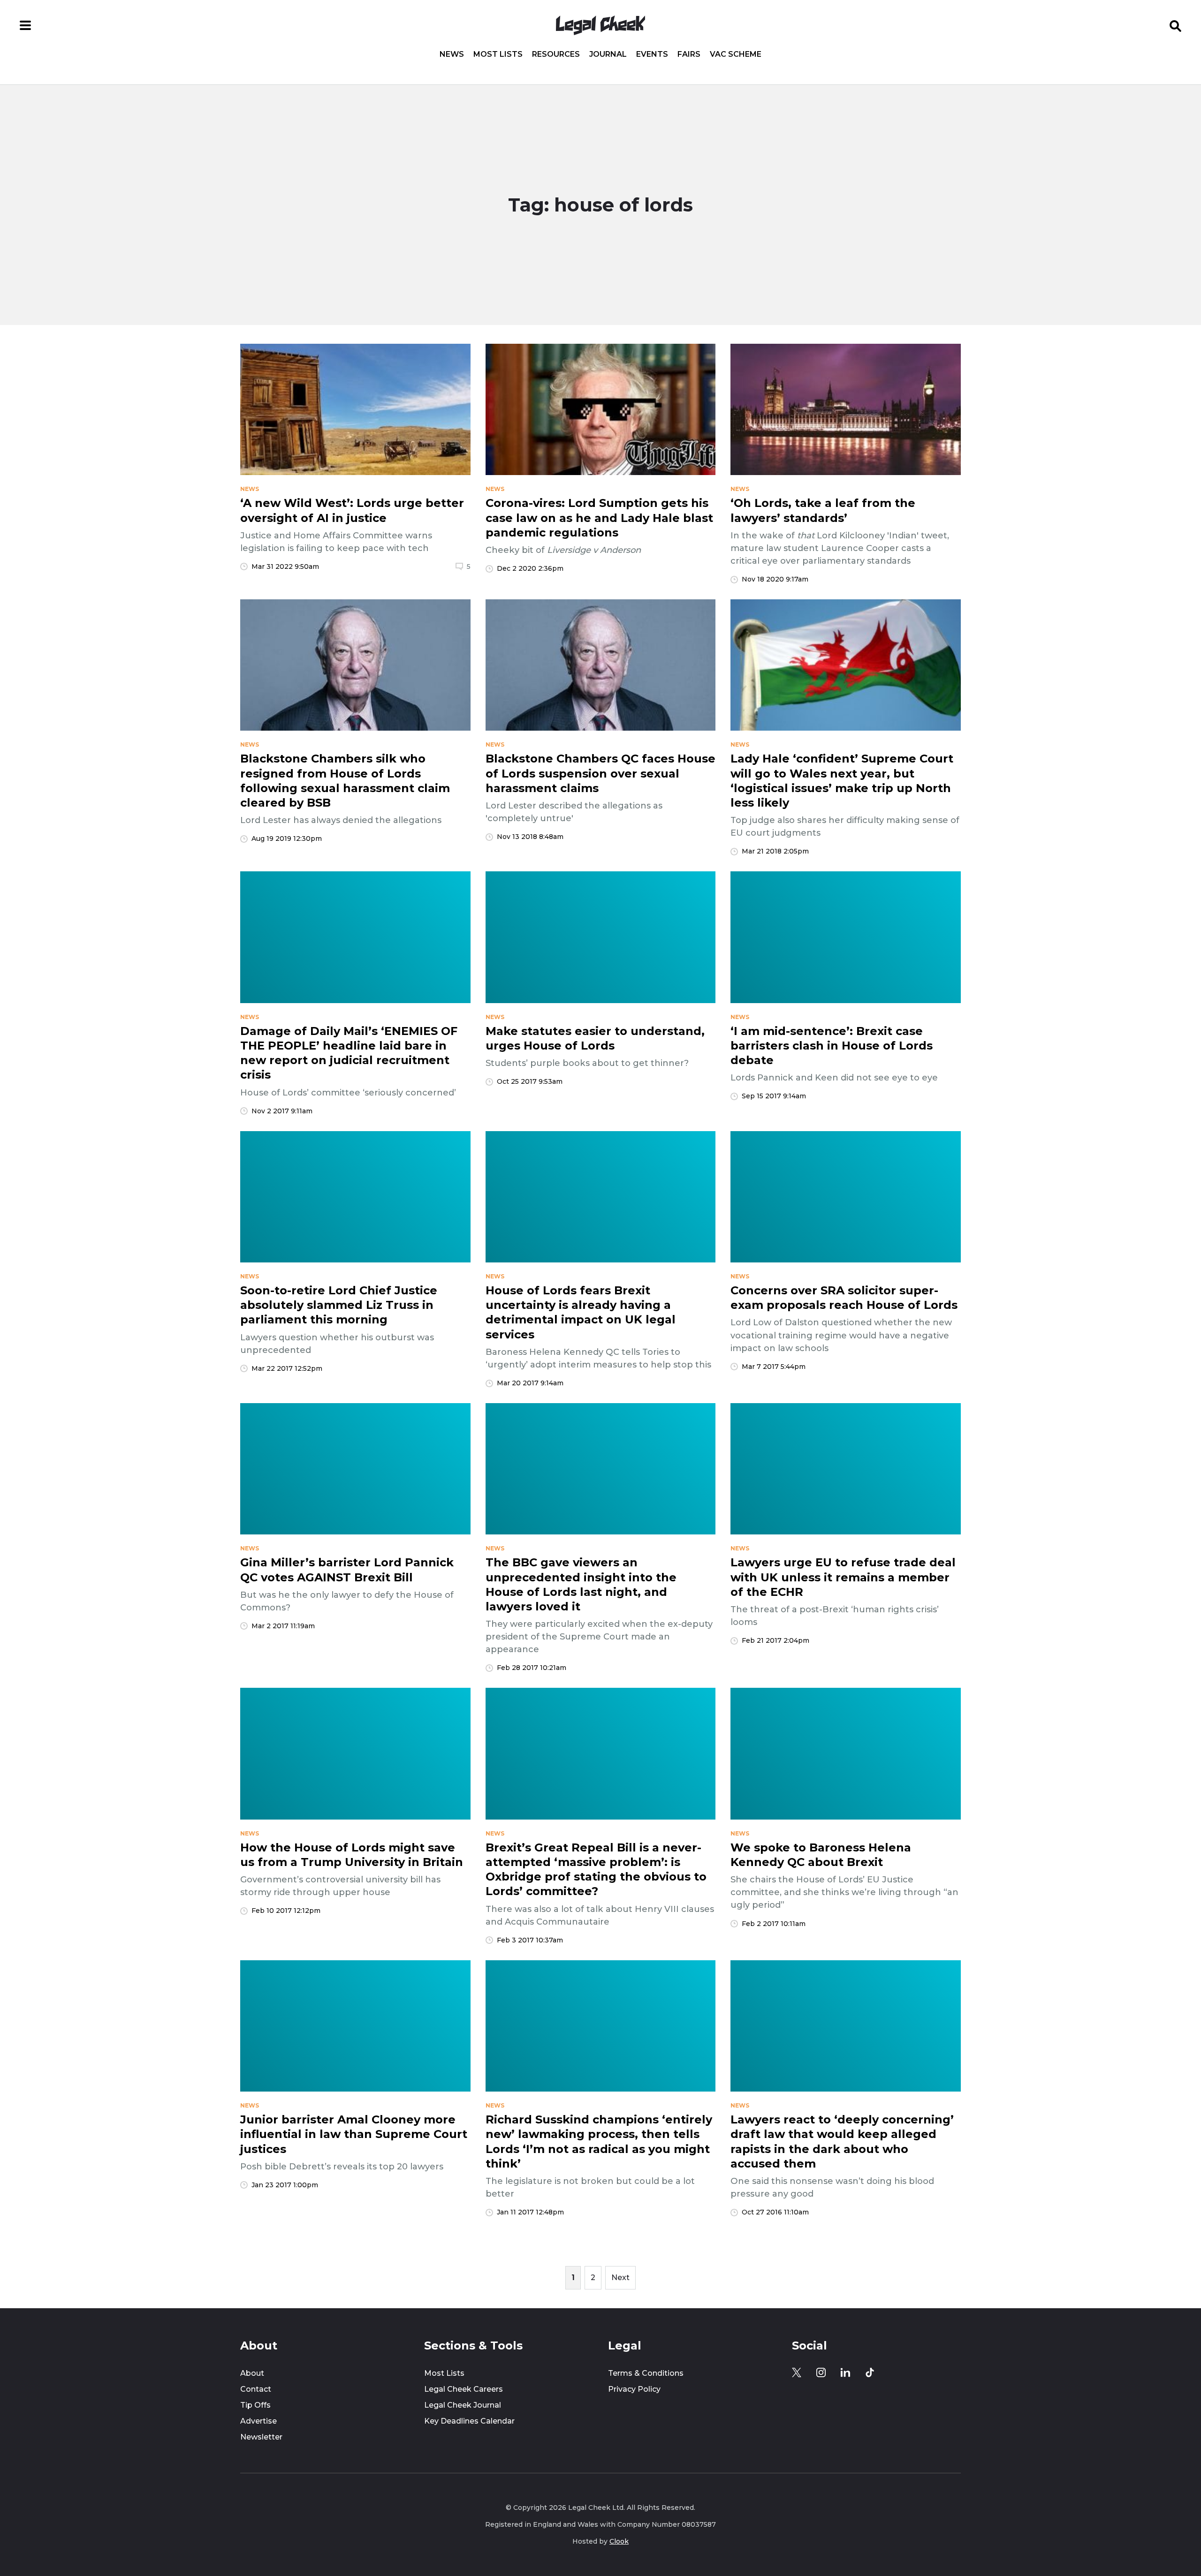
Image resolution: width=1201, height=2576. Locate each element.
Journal (608, 54)
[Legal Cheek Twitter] (797, 2372)
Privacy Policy (634, 2389)
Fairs (689, 54)
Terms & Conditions (646, 2373)
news (250, 489)
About (252, 2373)
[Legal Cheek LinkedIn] (845, 2372)
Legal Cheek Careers (464, 2389)
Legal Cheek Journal (463, 2405)
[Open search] (1176, 25)
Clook (619, 2541)
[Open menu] (25, 25)
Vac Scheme (736, 54)
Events (652, 54)
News (452, 54)
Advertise (258, 2421)
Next (620, 2278)
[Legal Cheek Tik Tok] (870, 2372)
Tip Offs (255, 2405)
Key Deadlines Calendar (469, 2421)
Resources (556, 54)
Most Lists (498, 54)
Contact (256, 2389)
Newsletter (261, 2437)
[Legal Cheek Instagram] (821, 2372)
